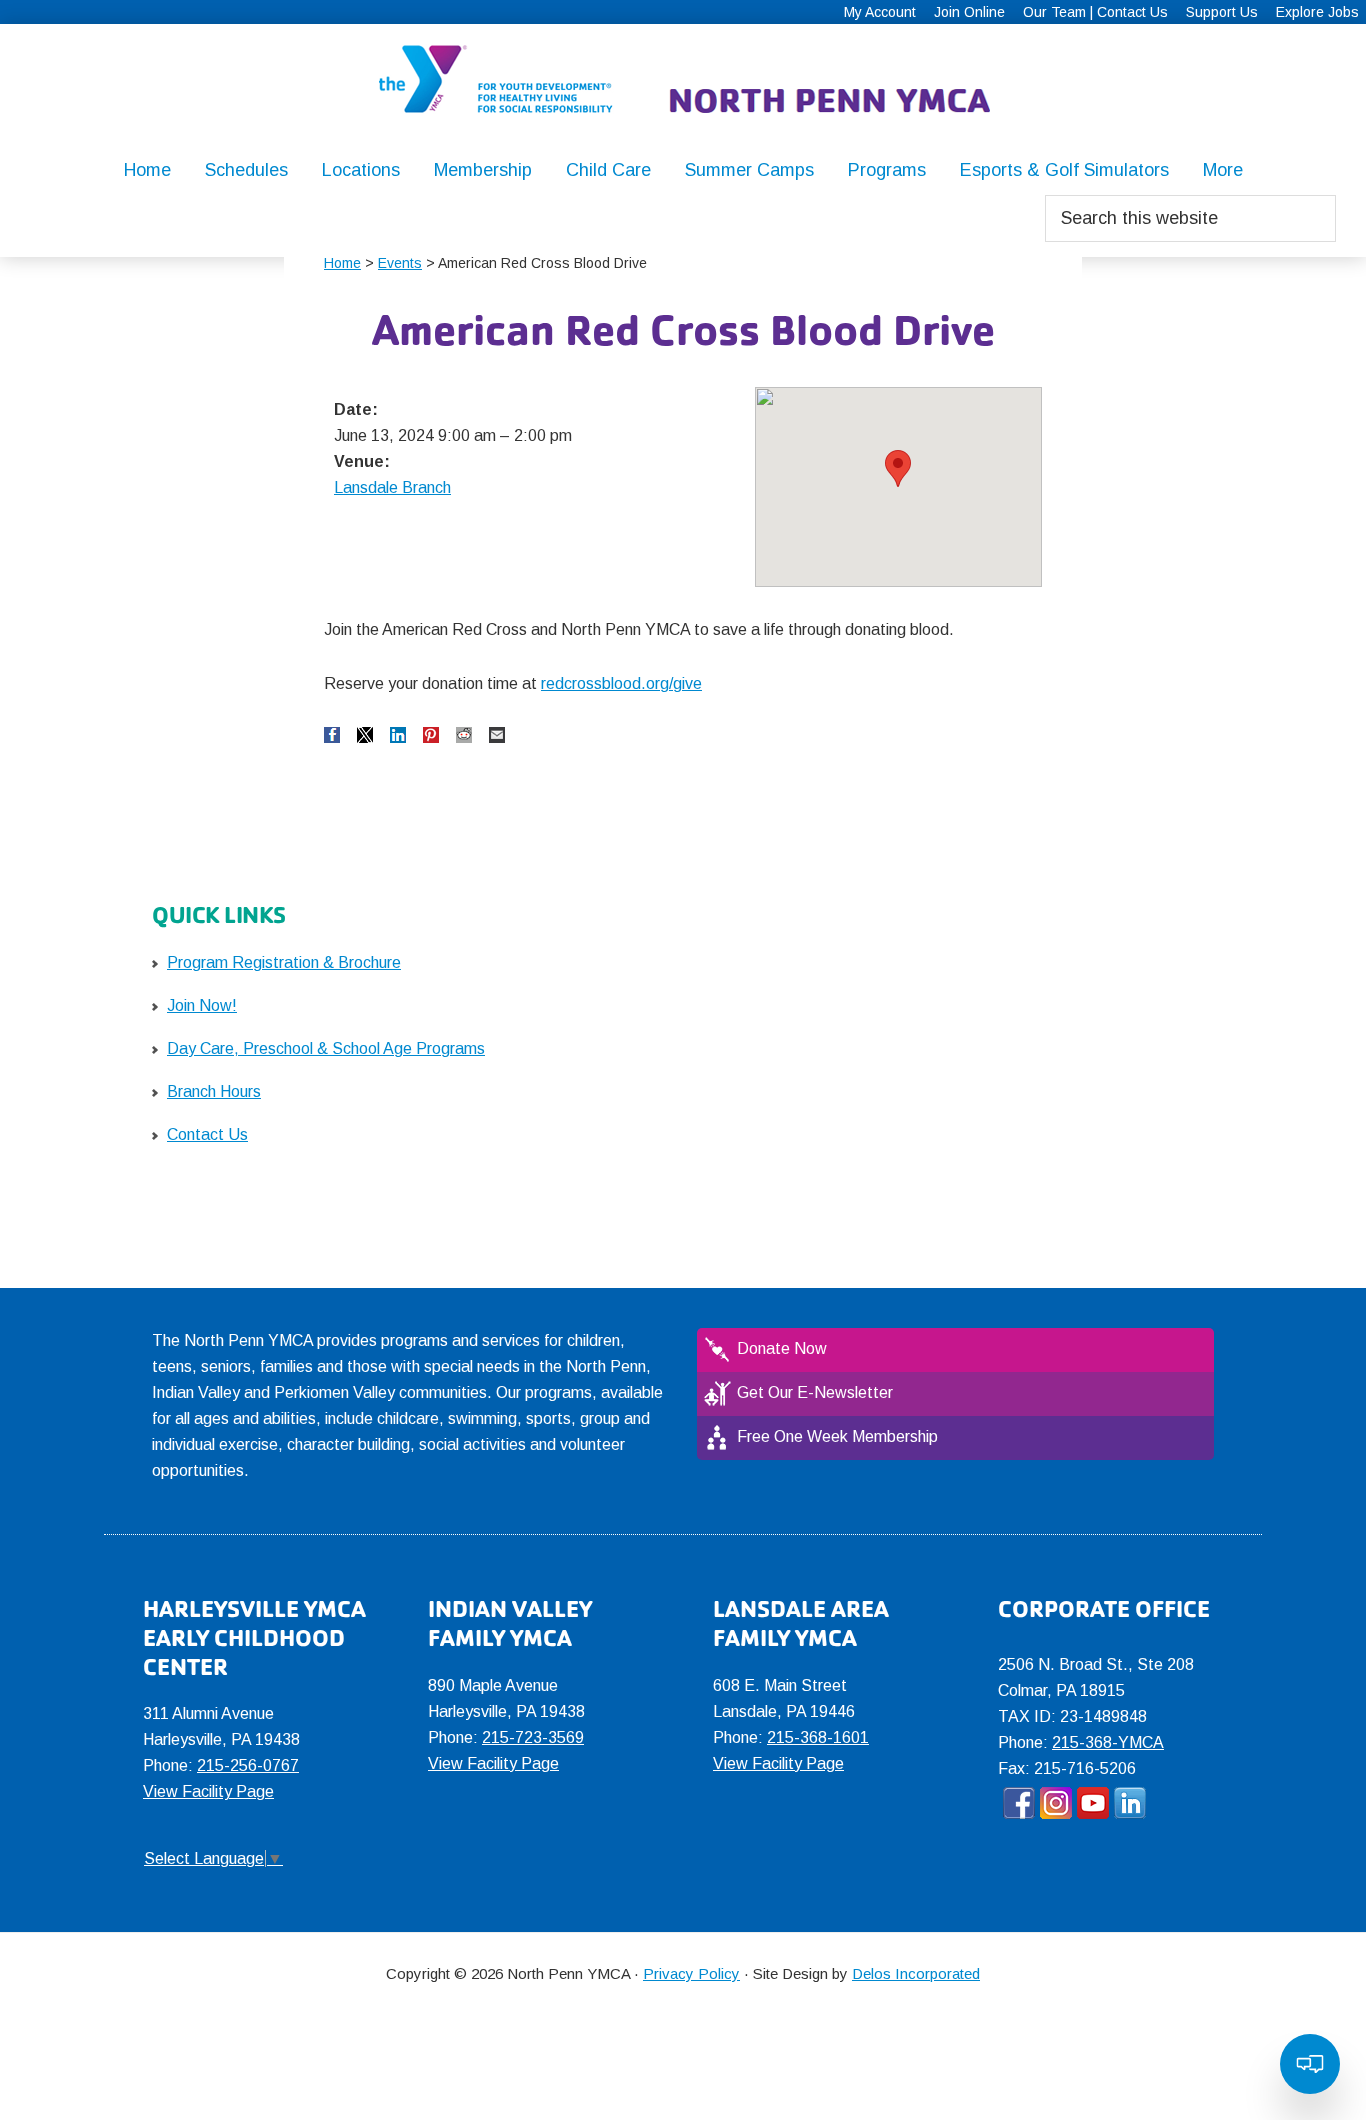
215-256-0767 (248, 1765)
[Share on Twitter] (365, 735)
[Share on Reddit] (464, 735)
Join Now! (202, 1005)
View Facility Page (208, 1791)
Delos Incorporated (916, 1973)
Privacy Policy (691, 1973)
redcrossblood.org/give (621, 683)
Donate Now (782, 1348)
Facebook (1019, 1803)
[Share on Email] (497, 735)
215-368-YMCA (1108, 1742)
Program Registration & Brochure (284, 962)
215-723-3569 (533, 1737)
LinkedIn (1130, 1803)
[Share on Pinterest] (431, 735)
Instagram (1056, 1803)
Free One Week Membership (837, 1436)
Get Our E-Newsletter (815, 1392)
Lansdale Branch (392, 487)
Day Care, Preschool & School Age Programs (326, 1048)
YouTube (1093, 1803)
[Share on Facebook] (332, 735)
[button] (898, 468)
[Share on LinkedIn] (398, 735)
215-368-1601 (818, 1737)
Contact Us (207, 1134)
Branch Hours (214, 1091)
